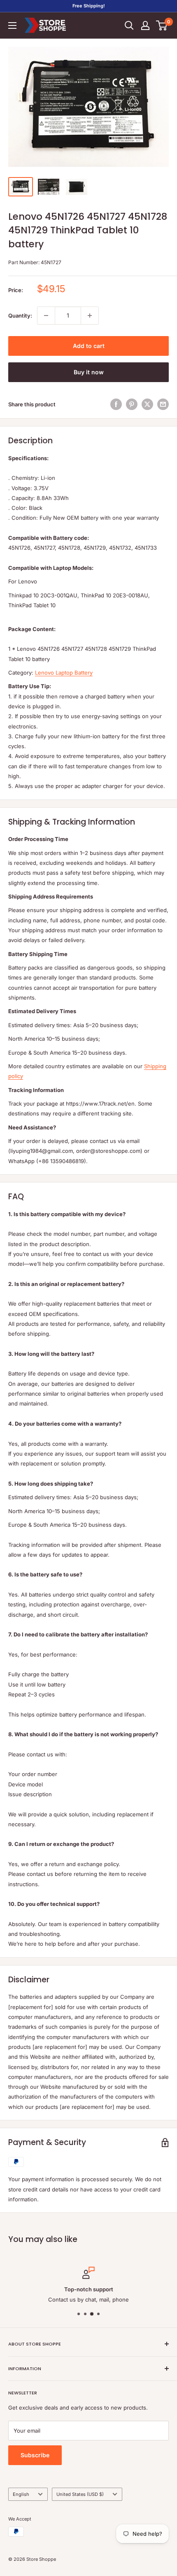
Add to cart (89, 346)
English (21, 2494)
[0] (162, 25)
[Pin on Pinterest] (132, 404)
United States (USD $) (80, 2494)
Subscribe (35, 2455)
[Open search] (129, 25)
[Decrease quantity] (46, 316)
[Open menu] (12, 25)
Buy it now (89, 372)
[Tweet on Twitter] (147, 404)
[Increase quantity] (90, 316)
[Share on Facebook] (116, 404)
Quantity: (20, 316)
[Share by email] (163, 404)
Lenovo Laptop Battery (64, 673)
